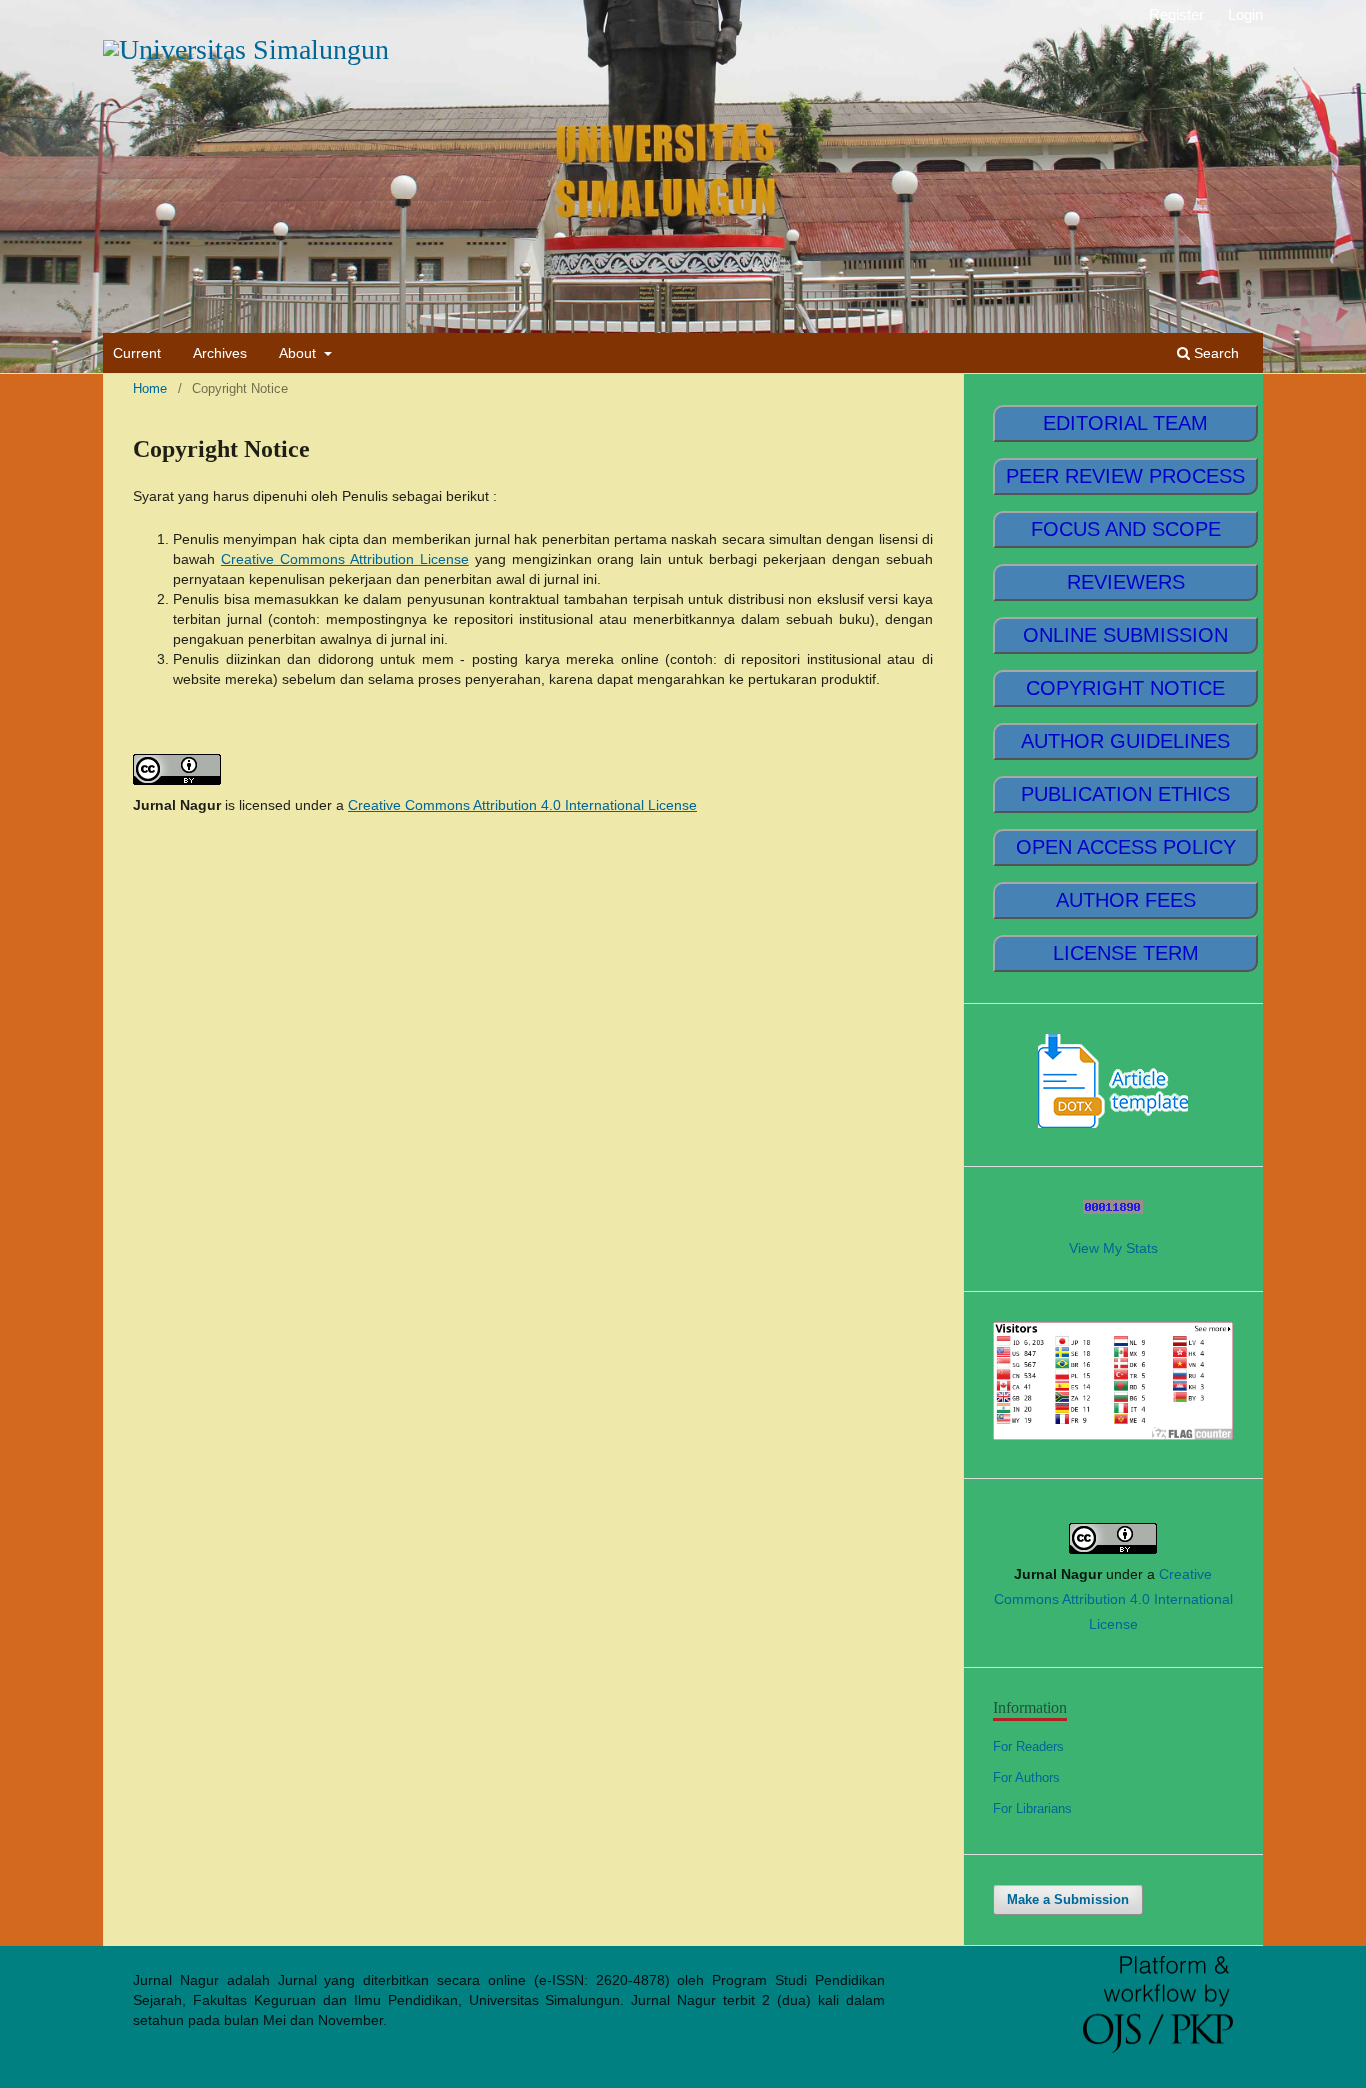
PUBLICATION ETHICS (1125, 794)
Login (1245, 14)
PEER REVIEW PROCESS (1125, 476)
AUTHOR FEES (1126, 900)
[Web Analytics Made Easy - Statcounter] (1113, 1209)
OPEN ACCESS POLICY (1126, 847)
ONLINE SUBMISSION (1125, 635)
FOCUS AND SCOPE (1126, 529)
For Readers (1028, 1746)
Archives (220, 353)
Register (1176, 14)
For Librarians (1032, 1808)
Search (1214, 353)
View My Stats (1113, 1248)
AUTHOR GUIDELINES (1125, 741)
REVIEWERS (1126, 582)
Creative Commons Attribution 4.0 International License (522, 805)
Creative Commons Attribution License (345, 559)
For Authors (1026, 1777)
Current (137, 353)
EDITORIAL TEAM (1125, 423)
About (299, 353)
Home (150, 388)
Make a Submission (1068, 1899)
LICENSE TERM (1126, 953)
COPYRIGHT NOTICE (1125, 688)
